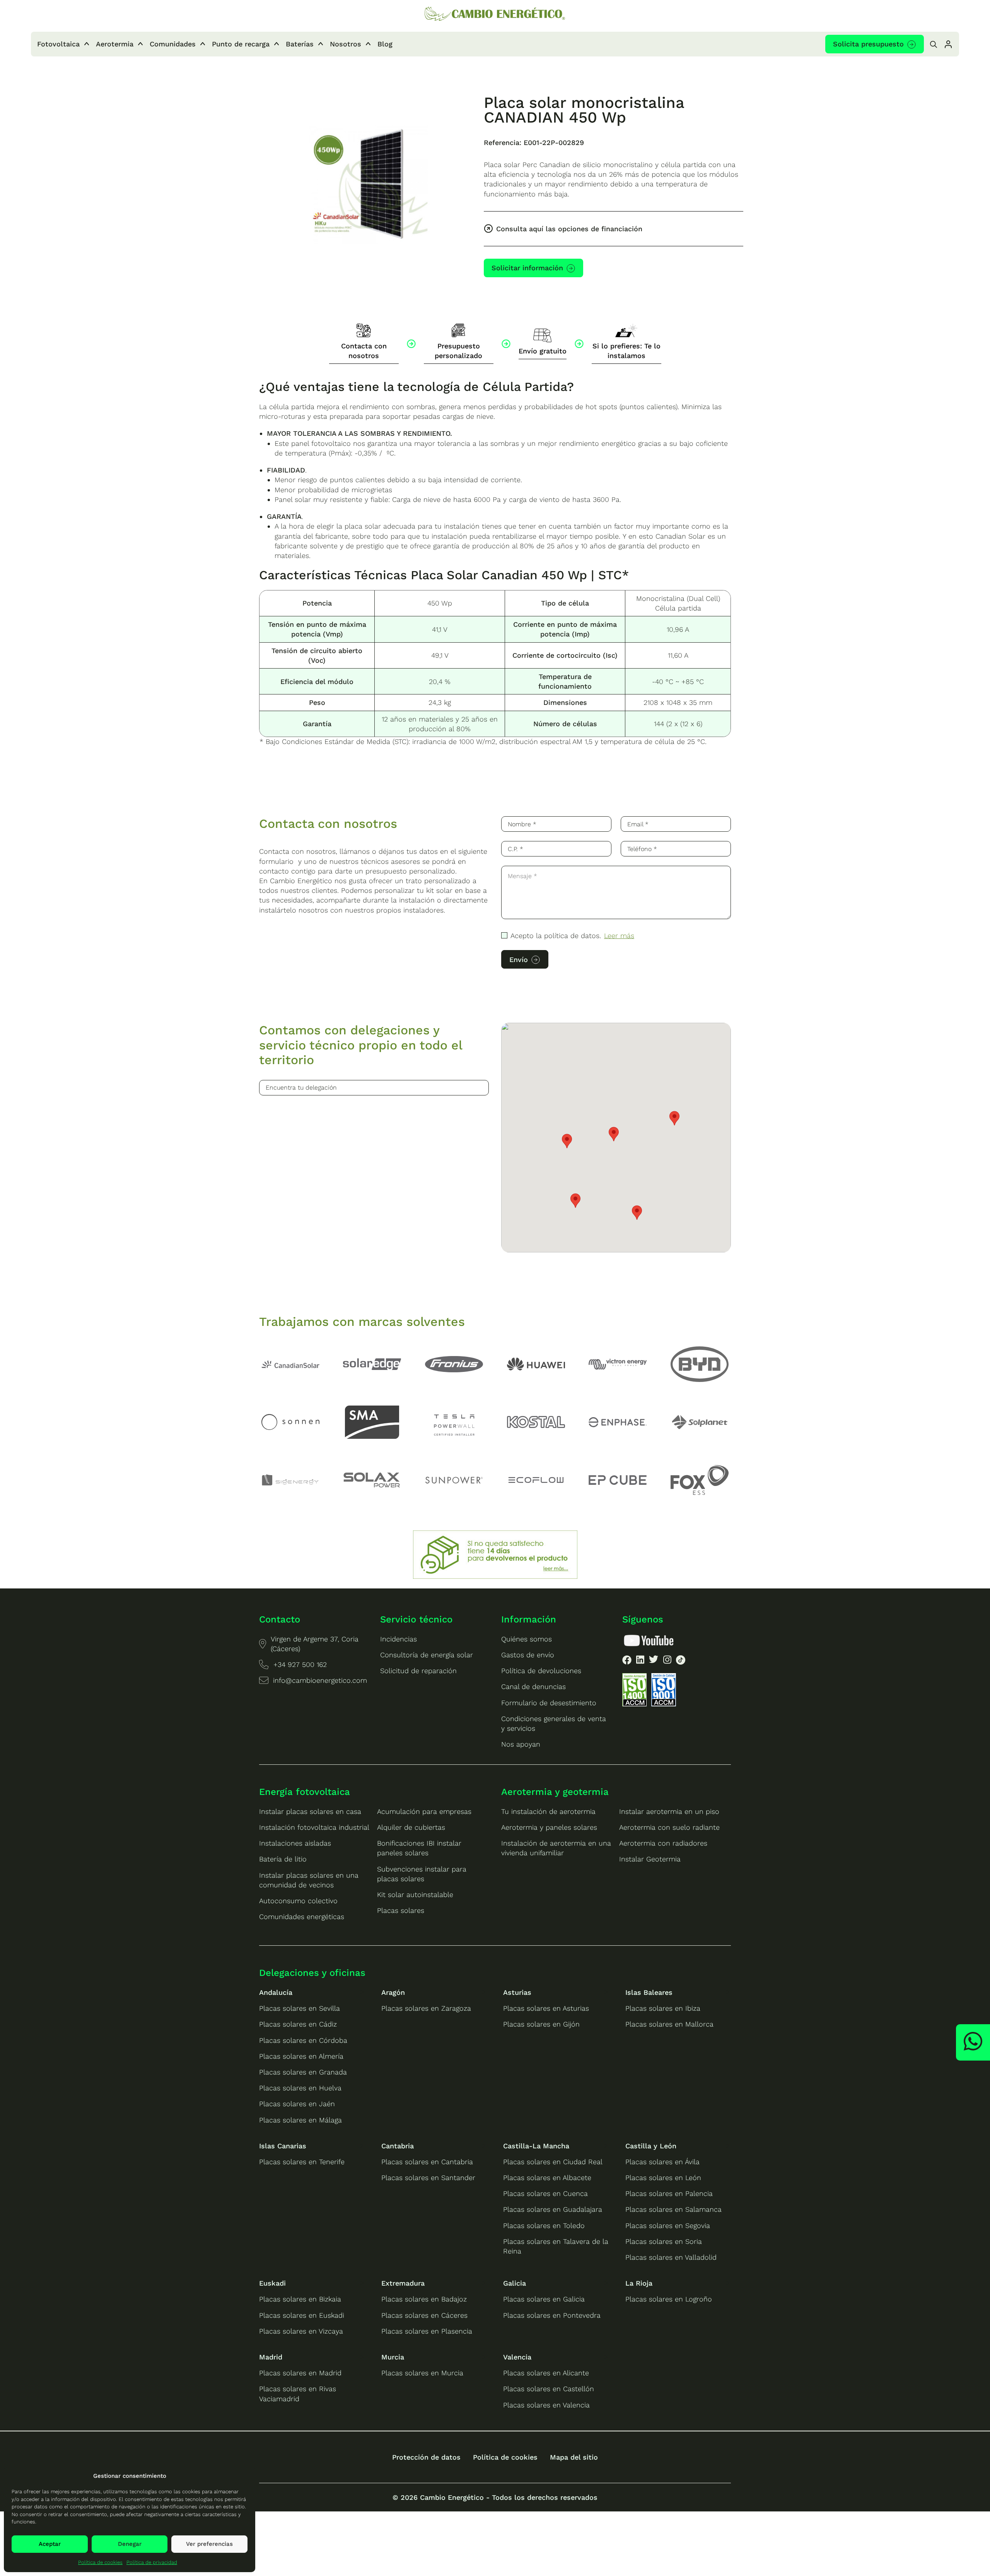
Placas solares (401, 1910)
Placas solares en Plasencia (427, 2331)
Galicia (515, 2283)
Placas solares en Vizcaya (301, 2331)
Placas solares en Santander (428, 2178)
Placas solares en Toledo (544, 2225)
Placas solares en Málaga (300, 2120)
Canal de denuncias (533, 1686)
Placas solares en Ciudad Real (553, 2162)
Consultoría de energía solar (427, 1655)
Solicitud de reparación (418, 1671)
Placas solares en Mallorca (669, 2024)
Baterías (300, 44)
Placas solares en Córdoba (303, 2040)
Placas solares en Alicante (546, 2373)
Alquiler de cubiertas (411, 1827)
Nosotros (346, 44)
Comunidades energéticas (302, 1917)
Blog (385, 44)
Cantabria (398, 2146)
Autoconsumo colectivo (298, 1901)
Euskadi (272, 2283)
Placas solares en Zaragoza (426, 2008)
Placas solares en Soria (664, 2241)
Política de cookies (100, 2562)
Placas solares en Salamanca (673, 2209)
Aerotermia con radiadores (663, 1843)
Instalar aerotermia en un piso (669, 1811)
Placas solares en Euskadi (302, 2315)
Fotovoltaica (58, 44)
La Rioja (639, 2283)
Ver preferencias (209, 2544)
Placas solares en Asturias (546, 2008)
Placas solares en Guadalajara (553, 2209)
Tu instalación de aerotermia (548, 1811)
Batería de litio (283, 1859)
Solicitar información (527, 268)
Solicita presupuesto (868, 44)
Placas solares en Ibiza (663, 2008)
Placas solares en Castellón (549, 2389)
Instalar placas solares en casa (310, 1811)
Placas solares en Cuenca (545, 2193)
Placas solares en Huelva (300, 2088)
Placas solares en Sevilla (300, 2008)
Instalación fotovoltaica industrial (314, 1827)
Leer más (619, 936)
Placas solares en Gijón (541, 2024)
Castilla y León (651, 2146)
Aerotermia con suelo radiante (669, 1827)
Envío (519, 960)
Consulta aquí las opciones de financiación (569, 229)
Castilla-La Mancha (536, 2146)
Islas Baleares (649, 1992)
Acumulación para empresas (424, 1811)
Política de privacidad (152, 2562)
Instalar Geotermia (650, 1859)
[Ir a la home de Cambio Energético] (495, 15)
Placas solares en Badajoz (424, 2299)
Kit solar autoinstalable (415, 1894)
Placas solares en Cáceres (424, 2315)
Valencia (517, 2357)
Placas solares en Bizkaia (300, 2299)
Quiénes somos (527, 1639)
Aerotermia (115, 44)
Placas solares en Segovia (668, 2225)
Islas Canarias (283, 2146)
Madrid (271, 2357)
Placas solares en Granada (303, 2072)
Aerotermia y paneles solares (549, 1827)
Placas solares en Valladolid (671, 2257)
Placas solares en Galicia (544, 2299)
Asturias (517, 1992)
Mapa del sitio (574, 2457)
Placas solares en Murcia (422, 2373)
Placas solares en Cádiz (298, 2024)
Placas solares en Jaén (297, 2104)
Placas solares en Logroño (669, 2299)
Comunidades (173, 44)
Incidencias (399, 1639)
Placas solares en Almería (301, 2056)
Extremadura (403, 2283)
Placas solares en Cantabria (427, 2162)
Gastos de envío (528, 1655)
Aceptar (50, 2544)
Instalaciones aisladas (295, 1843)
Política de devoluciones (541, 1671)
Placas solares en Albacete (547, 2178)
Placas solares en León (663, 2178)
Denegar (130, 2544)
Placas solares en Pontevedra (552, 2315)
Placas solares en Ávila (662, 2162)
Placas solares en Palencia (669, 2193)
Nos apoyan (521, 1744)
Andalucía (276, 1992)
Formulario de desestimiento (549, 1703)
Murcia (393, 2357)
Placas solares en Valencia (546, 2405)
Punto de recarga (241, 44)
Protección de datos (426, 2457)
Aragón (393, 1992)
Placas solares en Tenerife (302, 2162)
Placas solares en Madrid (300, 2373)
